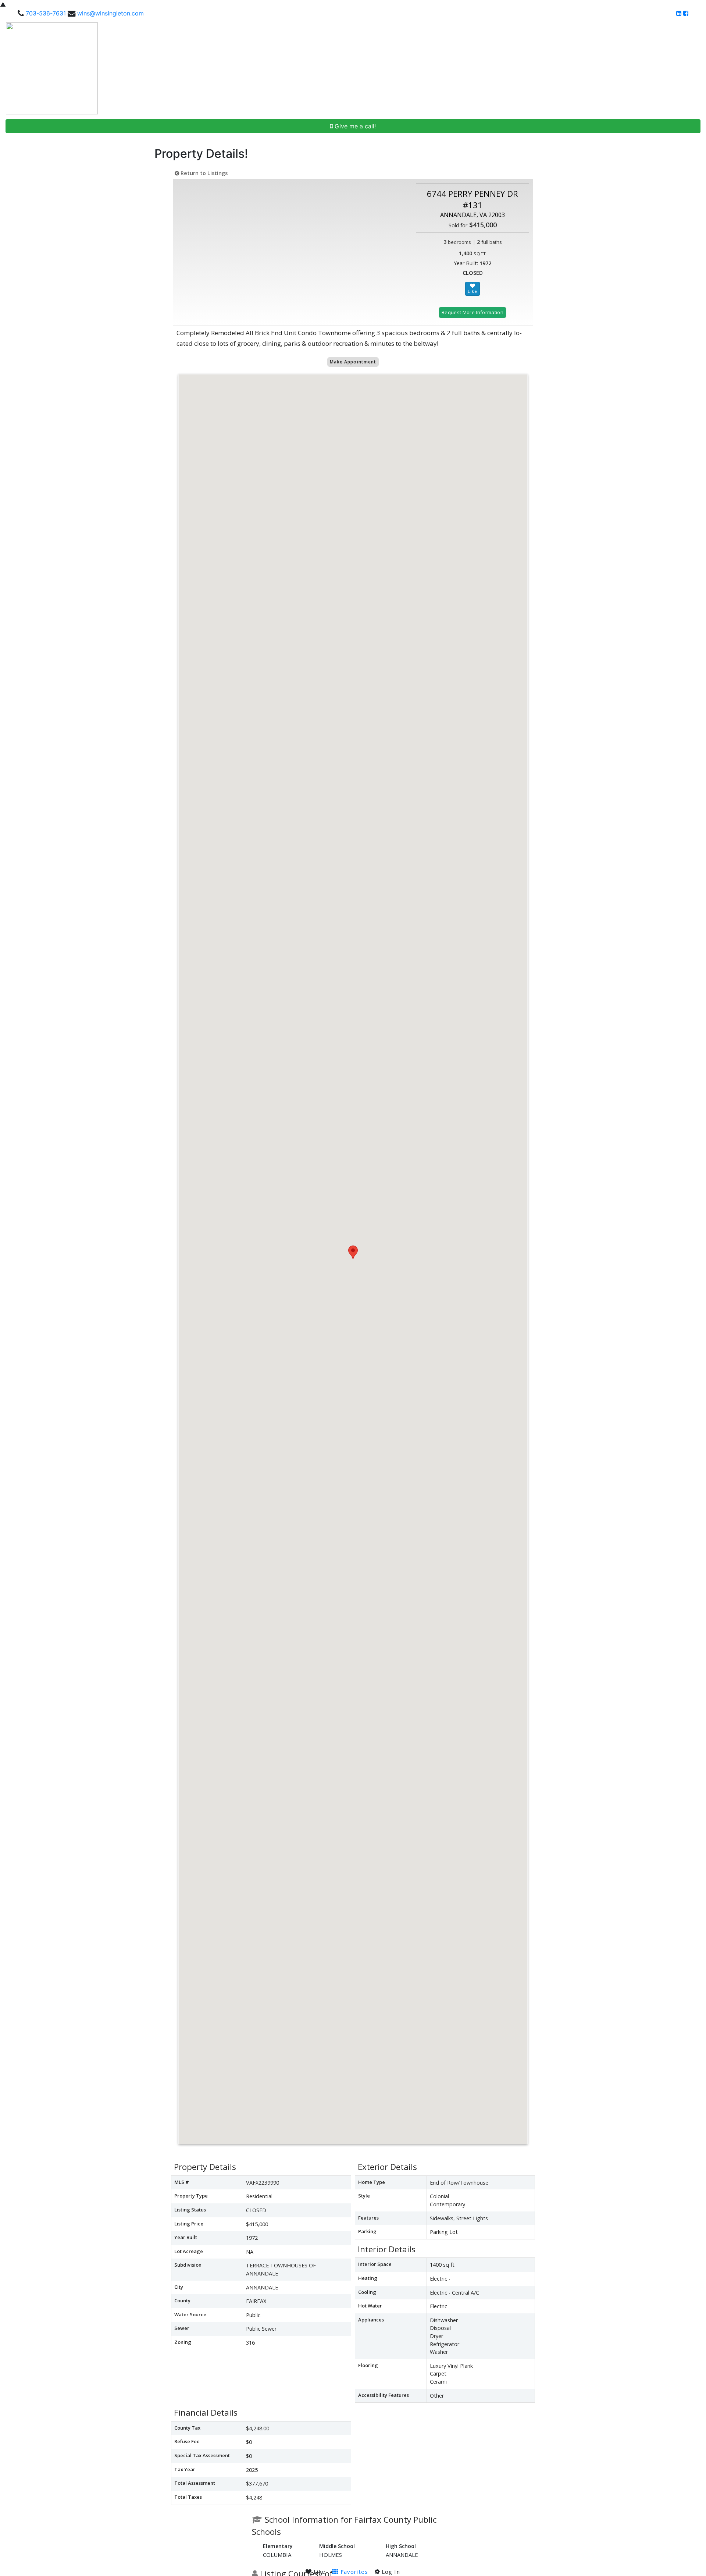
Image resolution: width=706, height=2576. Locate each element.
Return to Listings (203, 173)
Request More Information (473, 312)
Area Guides (589, 68)
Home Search (424, 68)
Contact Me (681, 68)
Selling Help (543, 68)
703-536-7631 (46, 13)
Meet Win (467, 68)
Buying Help (503, 68)
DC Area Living (638, 68)
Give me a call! (354, 126)
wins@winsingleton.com (110, 13)
